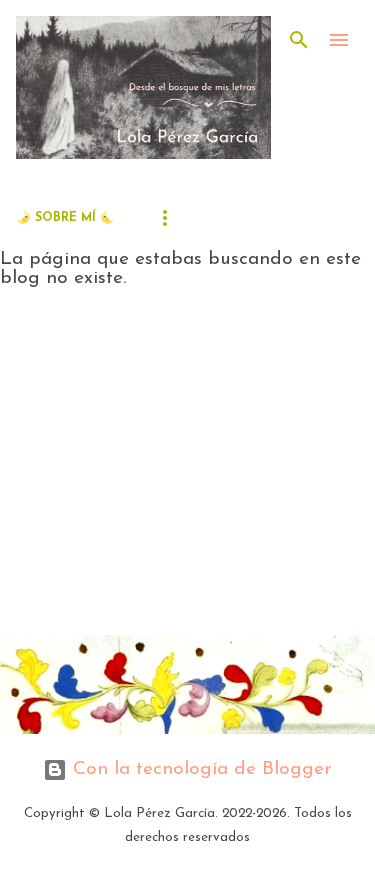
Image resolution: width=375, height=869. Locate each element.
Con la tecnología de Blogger (199, 769)
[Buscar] (299, 40)
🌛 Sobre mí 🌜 (65, 218)
